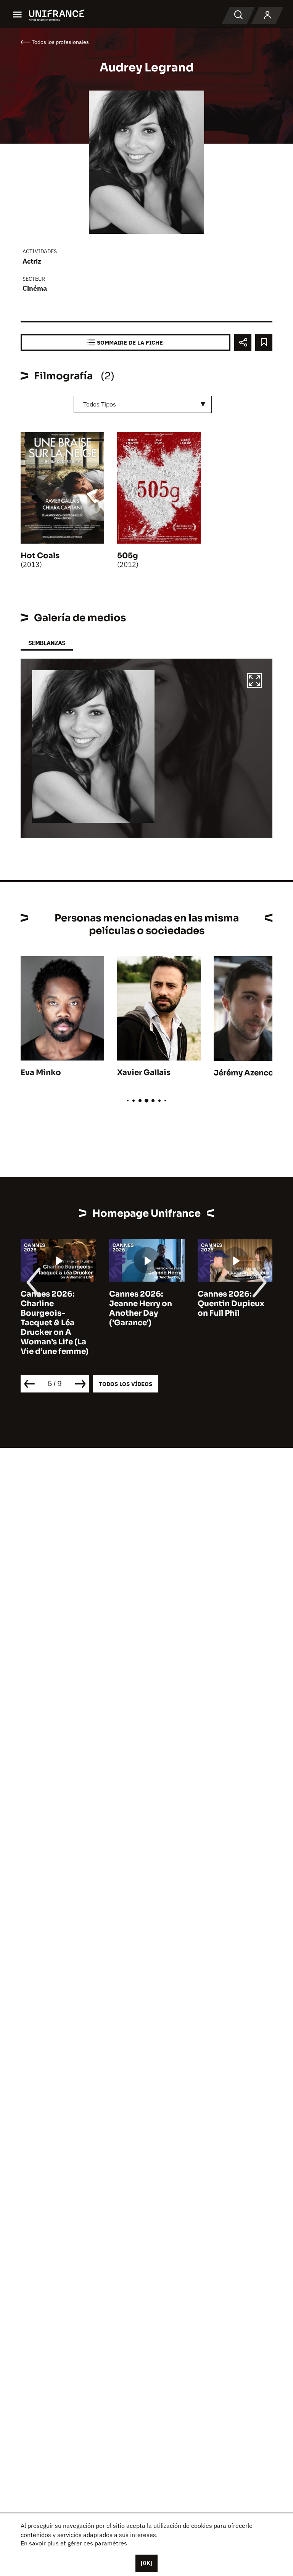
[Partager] (243, 342)
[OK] (146, 2563)
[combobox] (143, 404)
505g (128, 556)
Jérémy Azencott (247, 1073)
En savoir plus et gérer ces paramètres (74, 2543)
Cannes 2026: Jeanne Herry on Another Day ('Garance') (141, 1308)
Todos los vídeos (126, 1384)
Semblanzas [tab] (47, 643)
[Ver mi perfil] (267, 15)
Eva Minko (41, 1073)
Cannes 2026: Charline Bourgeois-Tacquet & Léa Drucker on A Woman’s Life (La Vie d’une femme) (55, 1323)
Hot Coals (40, 556)
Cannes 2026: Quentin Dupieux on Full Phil (231, 1304)
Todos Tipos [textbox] (100, 404)
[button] (254, 682)
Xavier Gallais (144, 1073)
